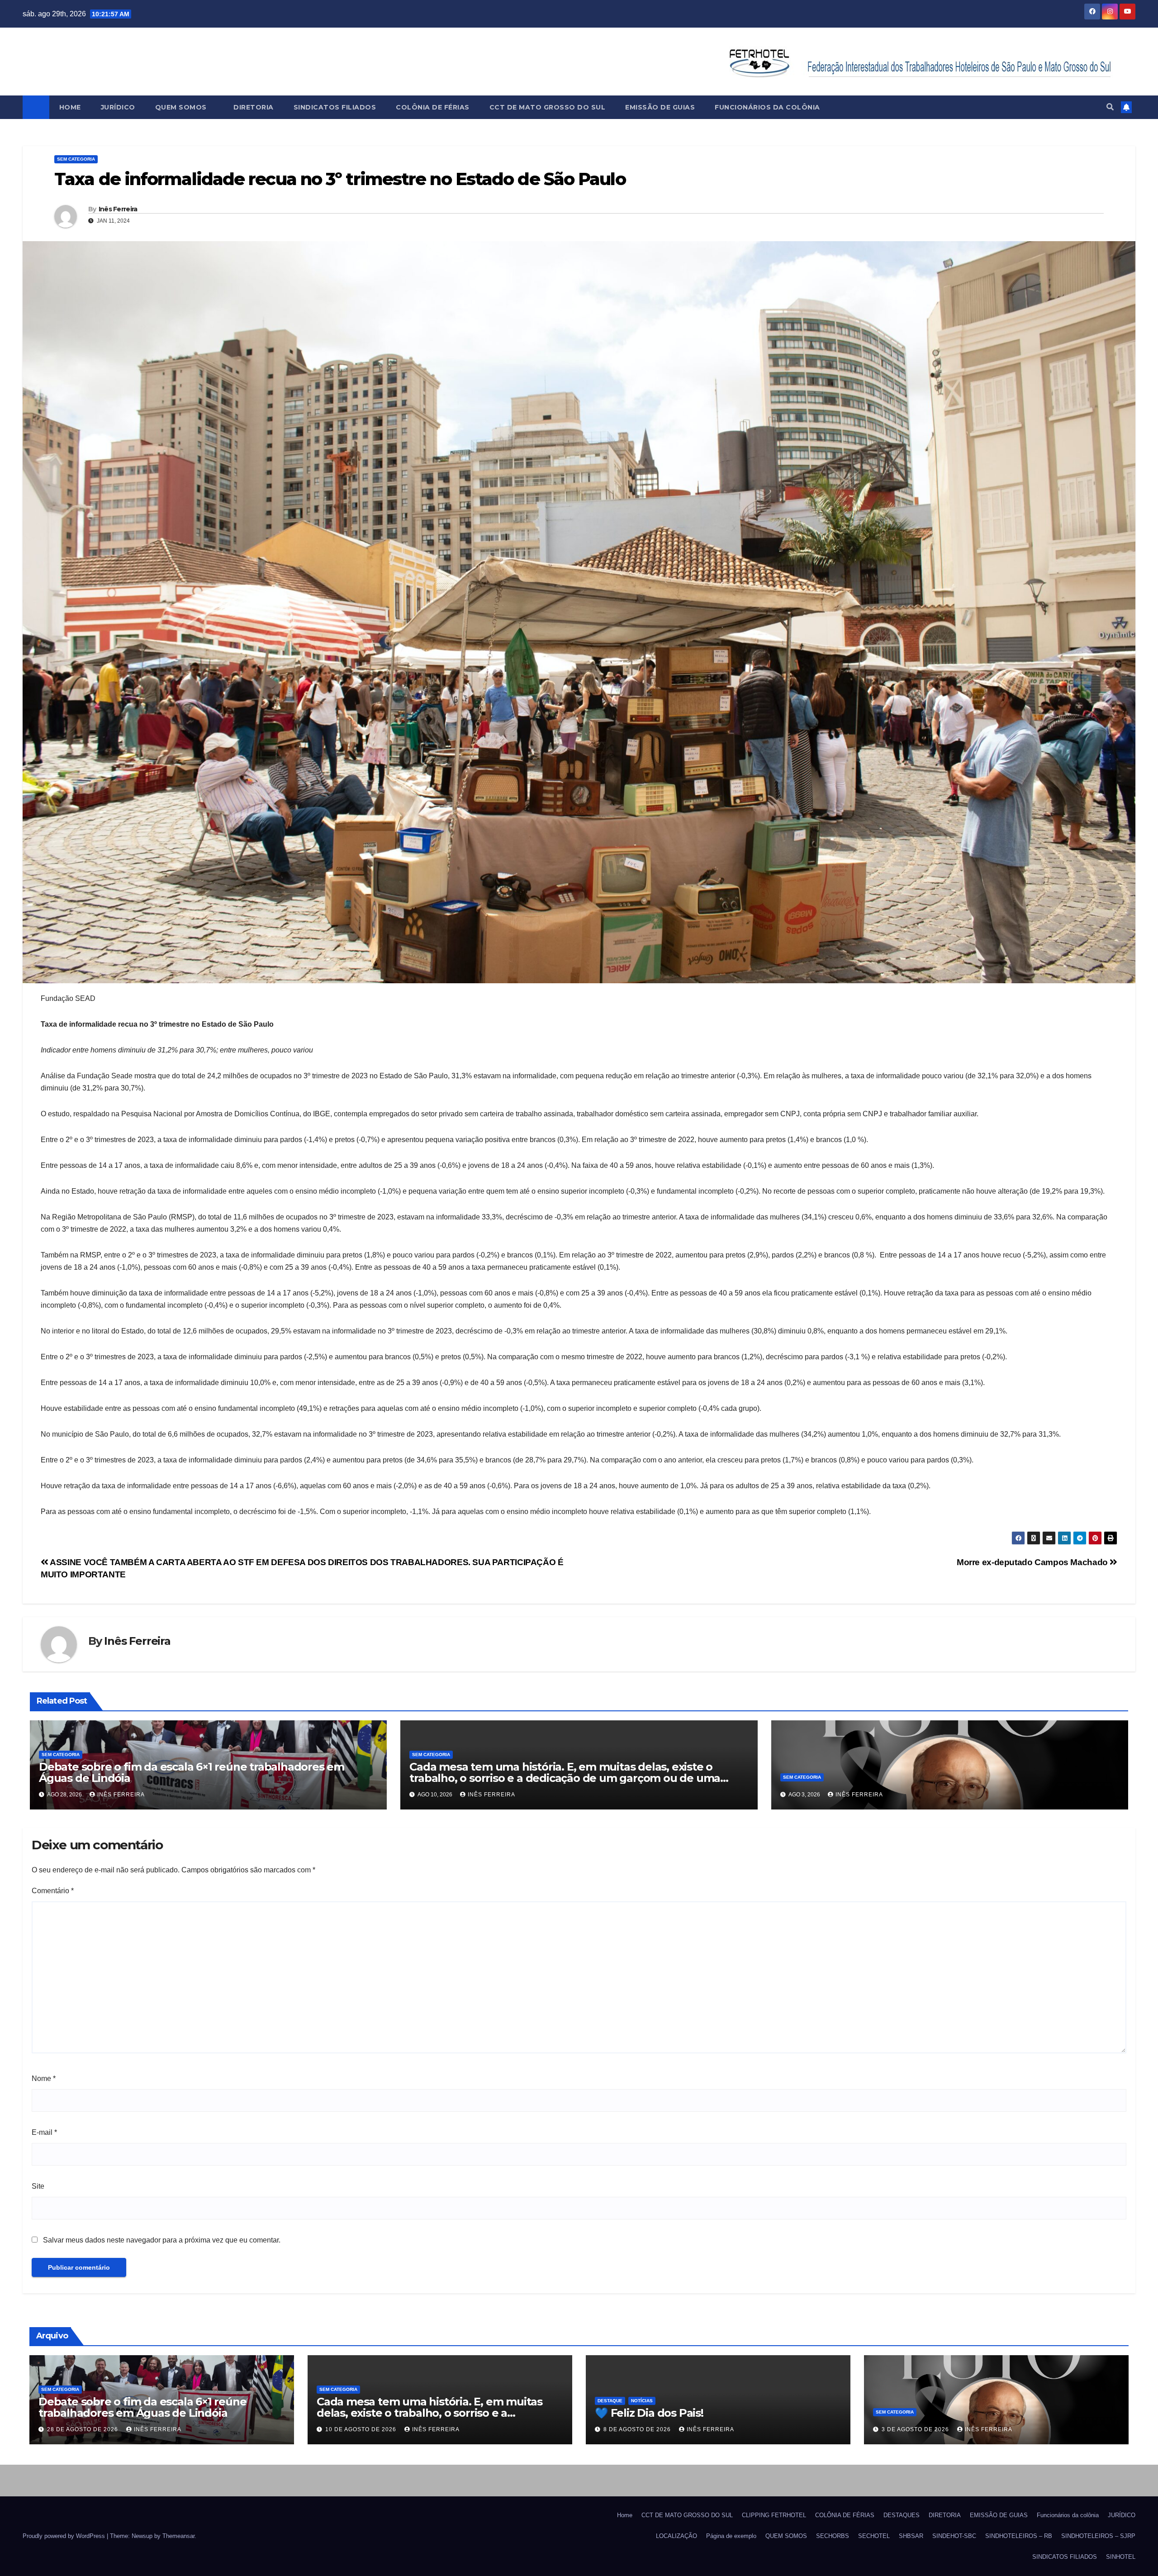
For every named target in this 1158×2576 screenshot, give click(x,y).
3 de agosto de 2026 (916, 2429)
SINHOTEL (1121, 2557)
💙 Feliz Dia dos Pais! (649, 2413)
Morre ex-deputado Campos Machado (1033, 1562)
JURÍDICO (118, 107)
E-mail (44, 2132)
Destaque (610, 2401)
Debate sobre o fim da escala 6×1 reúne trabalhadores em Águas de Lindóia (192, 1772)
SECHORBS (833, 2536)
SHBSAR (911, 2536)
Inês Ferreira (118, 209)
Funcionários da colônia (767, 107)
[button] (1110, 107)
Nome (44, 2078)
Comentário (53, 1891)
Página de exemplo (731, 2536)
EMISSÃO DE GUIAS (660, 107)
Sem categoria (76, 159)
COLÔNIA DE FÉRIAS (433, 107)
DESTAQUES (902, 2515)
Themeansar (178, 2536)
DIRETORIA (254, 107)
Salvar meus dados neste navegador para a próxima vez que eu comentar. (162, 2240)
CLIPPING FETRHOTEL (774, 2515)
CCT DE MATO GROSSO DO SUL (548, 107)
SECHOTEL (874, 2536)
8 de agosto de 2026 (638, 2429)
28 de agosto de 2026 (83, 2429)
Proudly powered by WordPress (65, 2536)
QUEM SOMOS (182, 107)
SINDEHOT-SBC (954, 2536)
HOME (70, 107)
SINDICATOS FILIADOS (335, 107)
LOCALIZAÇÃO (676, 2536)
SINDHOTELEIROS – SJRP (1098, 2536)
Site (38, 2186)
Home (625, 2515)
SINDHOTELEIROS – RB (1019, 2536)
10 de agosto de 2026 (362, 2429)
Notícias (642, 2401)
